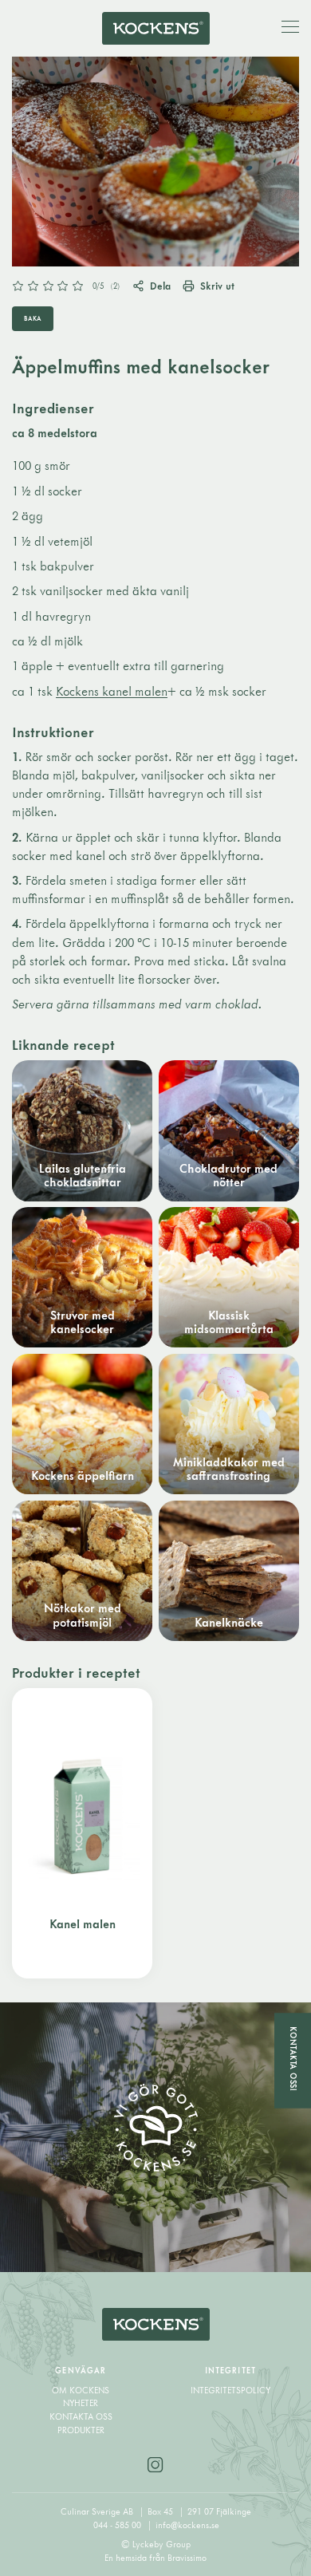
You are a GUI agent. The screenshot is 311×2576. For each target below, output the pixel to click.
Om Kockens (81, 2390)
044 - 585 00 (118, 2525)
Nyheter (81, 2403)
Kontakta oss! (293, 2059)
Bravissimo (187, 2558)
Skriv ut (217, 286)
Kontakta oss (81, 2416)
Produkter (81, 2430)
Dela (160, 286)
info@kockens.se (187, 2525)
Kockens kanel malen (112, 691)
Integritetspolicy (230, 2390)
